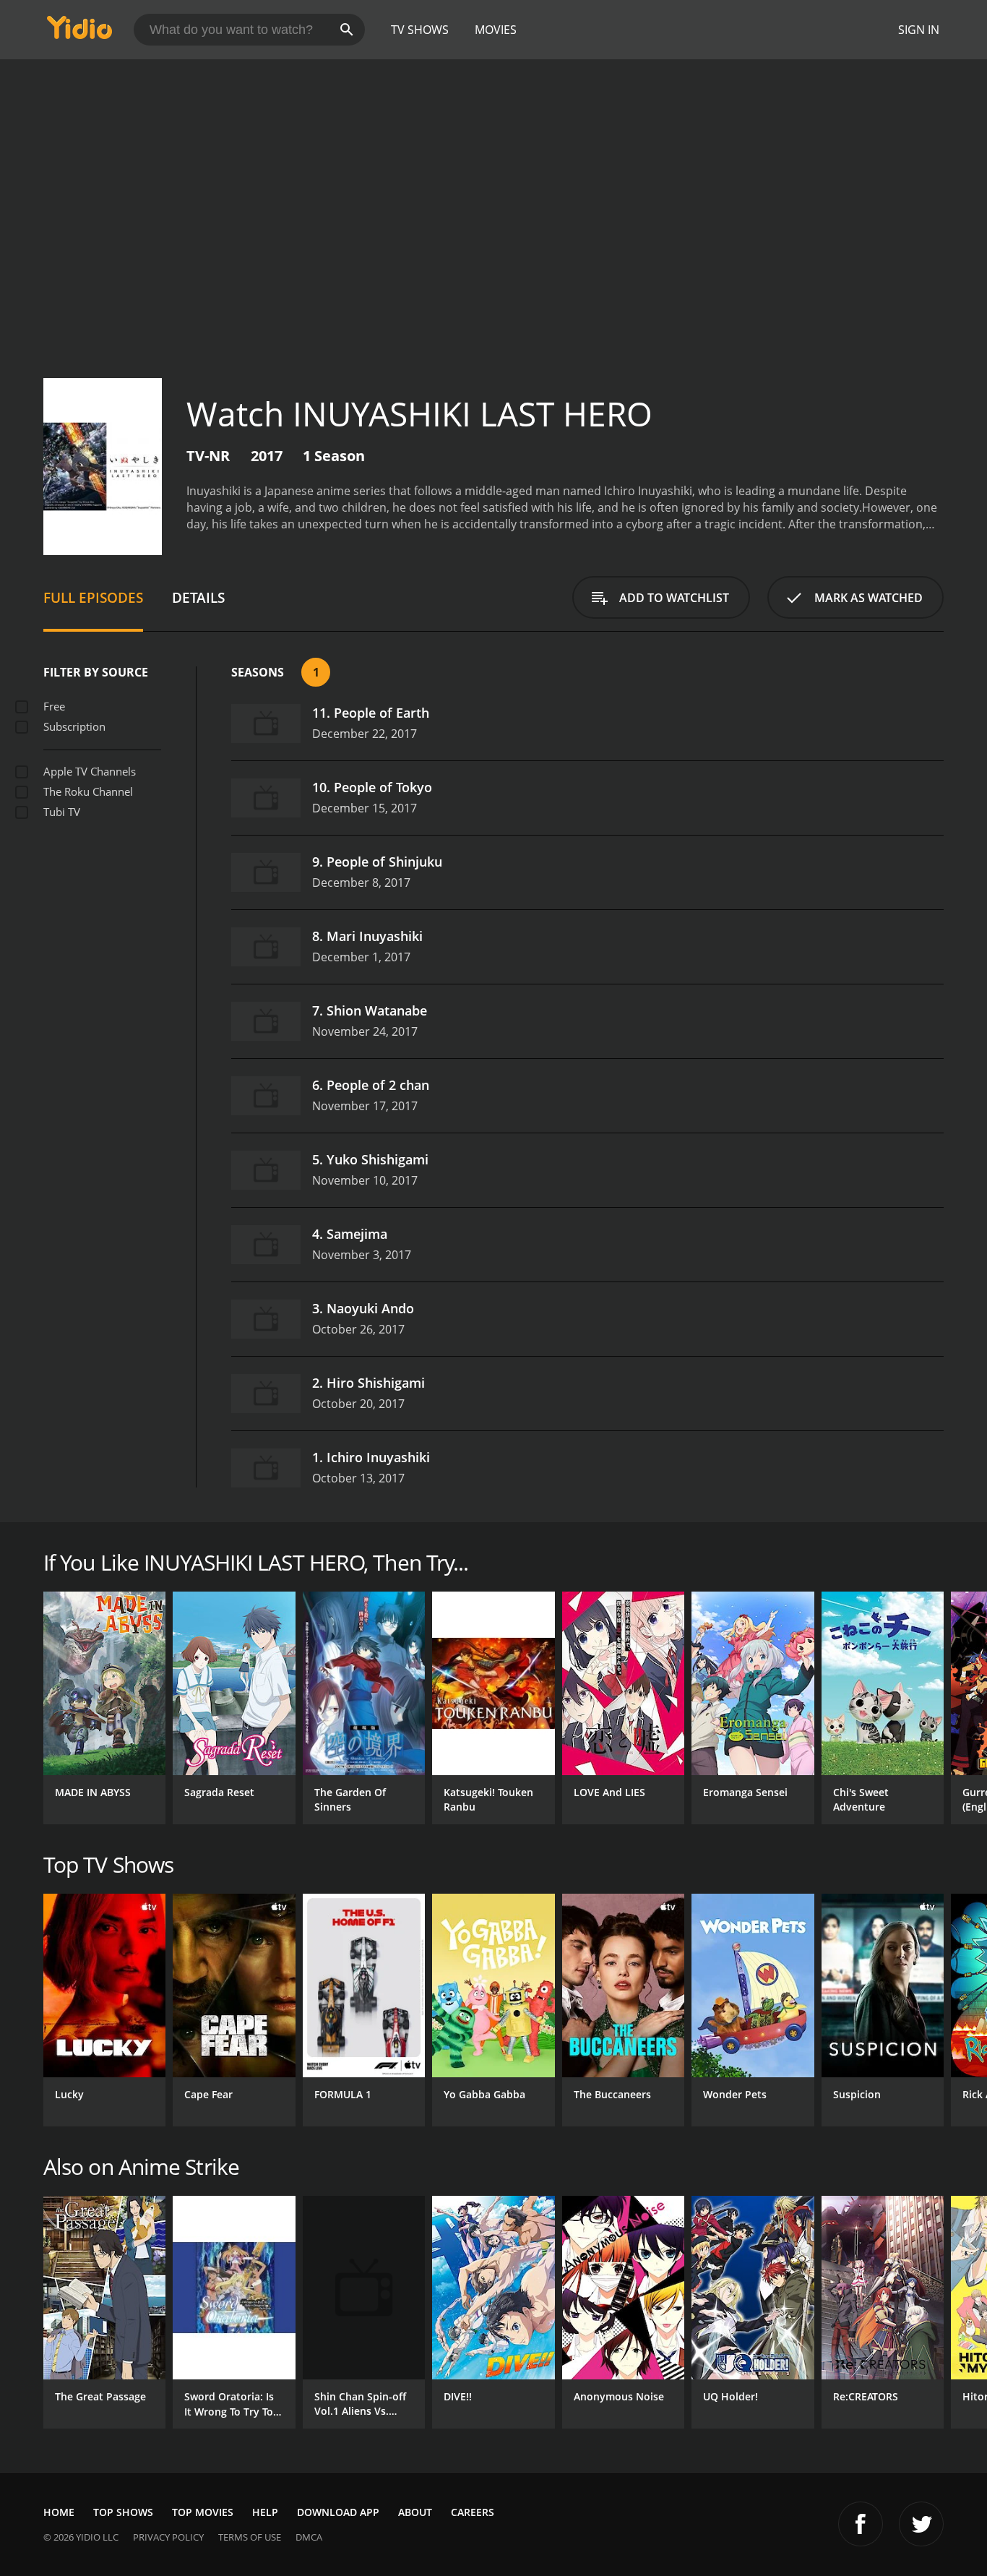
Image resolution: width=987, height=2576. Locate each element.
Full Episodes (93, 597)
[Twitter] (921, 2524)
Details (198, 597)
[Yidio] (79, 32)
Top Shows (123, 2512)
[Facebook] (861, 2524)
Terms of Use (250, 2537)
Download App (338, 2512)
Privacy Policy (168, 2537)
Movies (496, 30)
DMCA (309, 2537)
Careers (473, 2512)
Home (59, 2512)
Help (265, 2512)
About (415, 2512)
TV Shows (420, 30)
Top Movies (203, 2512)
